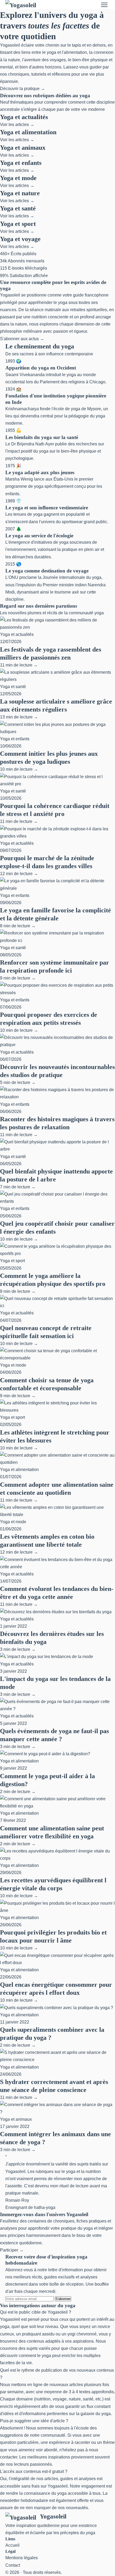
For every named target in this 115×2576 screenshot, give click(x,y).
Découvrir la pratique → (22, 89)
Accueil (12, 2545)
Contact (13, 2565)
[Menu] (104, 5)
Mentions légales (22, 2558)
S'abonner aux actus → (22, 339)
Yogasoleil (53, 2516)
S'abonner (63, 2299)
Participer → (12, 2250)
